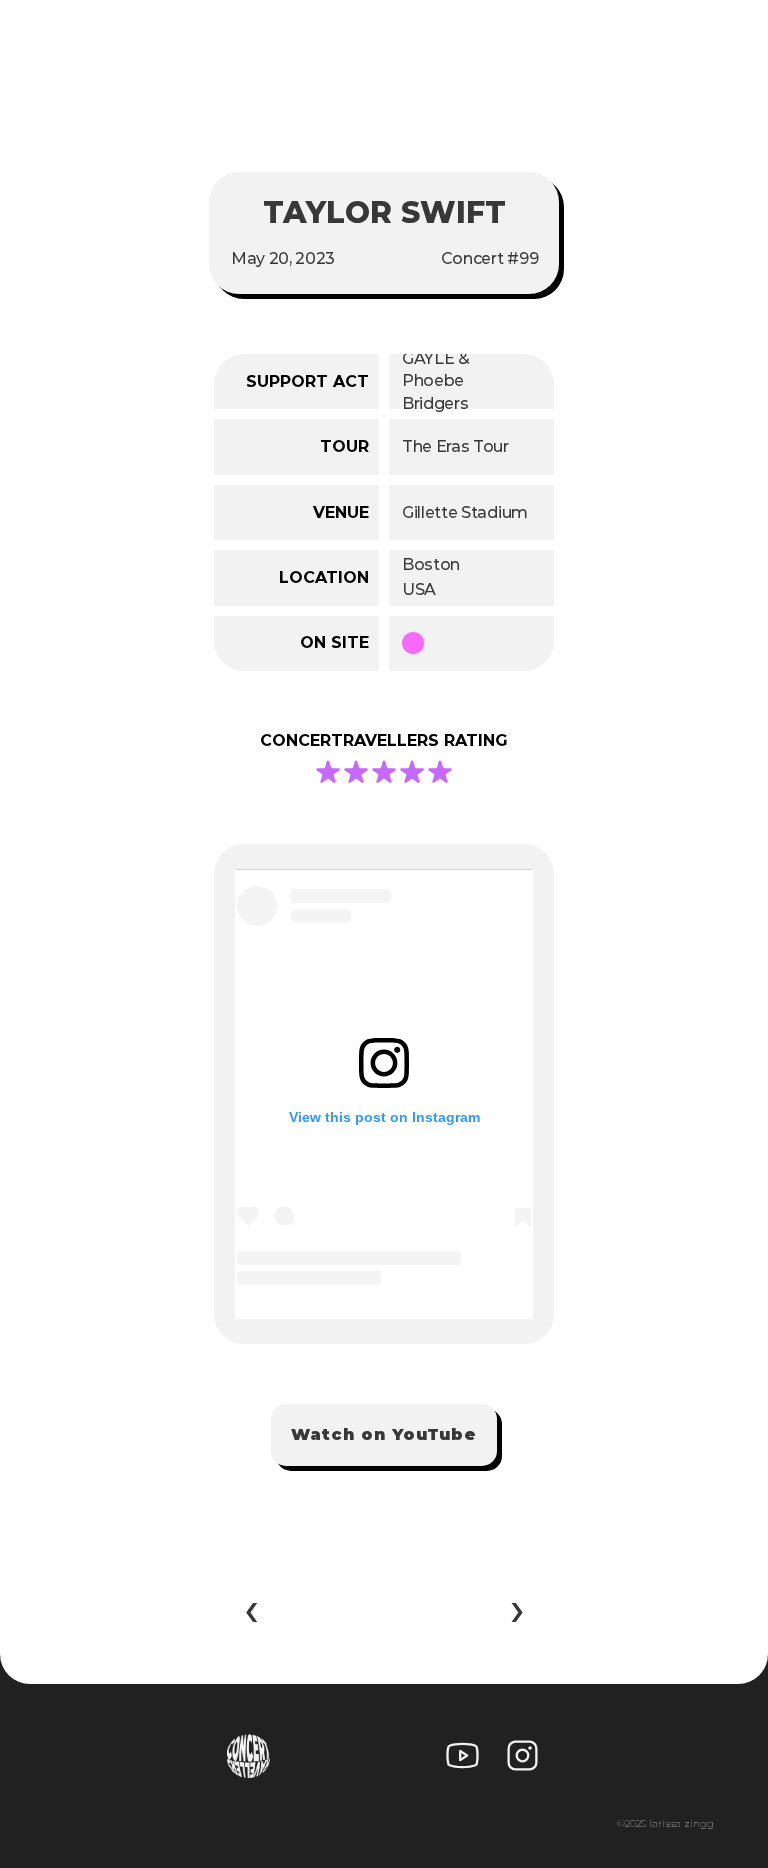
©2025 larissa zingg (665, 1823)
